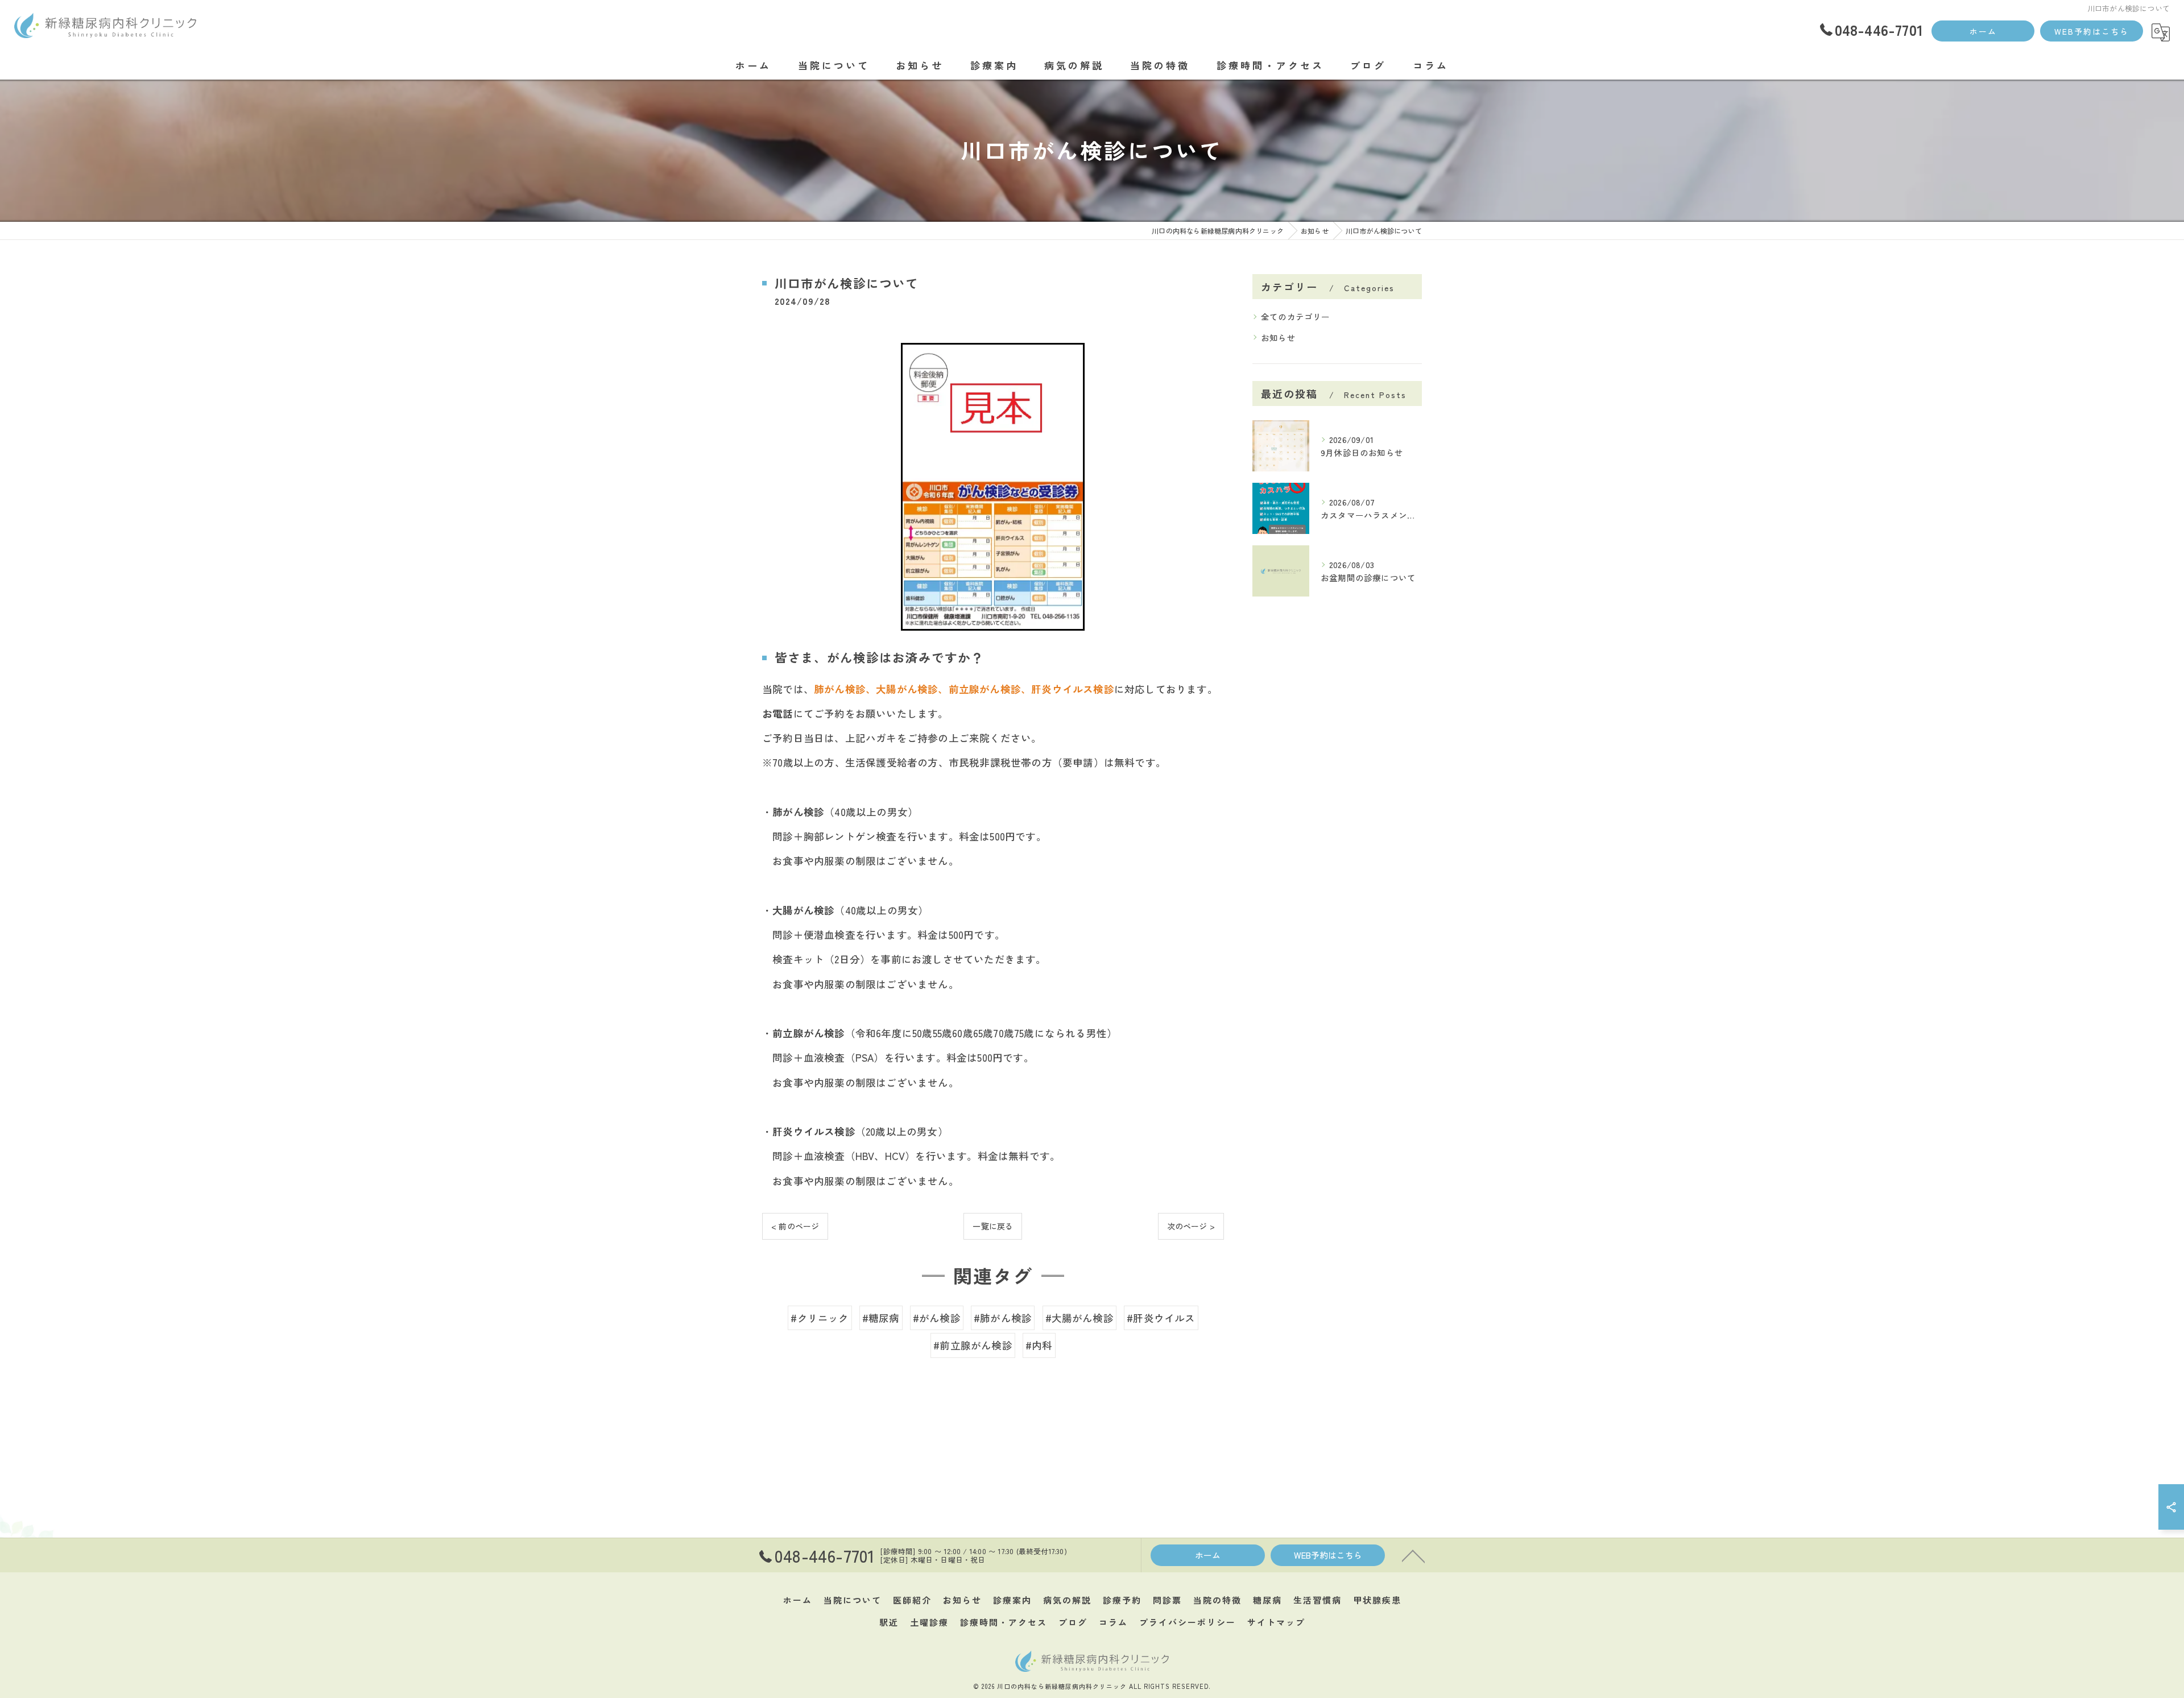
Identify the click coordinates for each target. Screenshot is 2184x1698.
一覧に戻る (993, 1226)
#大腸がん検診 (1079, 1318)
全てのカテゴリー (1296, 316)
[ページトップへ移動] (1413, 1555)
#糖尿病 (881, 1318)
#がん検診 (937, 1318)
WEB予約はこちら (2092, 31)
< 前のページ (795, 1226)
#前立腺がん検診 (973, 1345)
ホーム (1983, 31)
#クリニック (820, 1318)
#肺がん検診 (1003, 1318)
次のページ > (1191, 1226)
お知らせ (1278, 337)
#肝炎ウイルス (1161, 1318)
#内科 (1039, 1345)
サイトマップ (1276, 1622)
